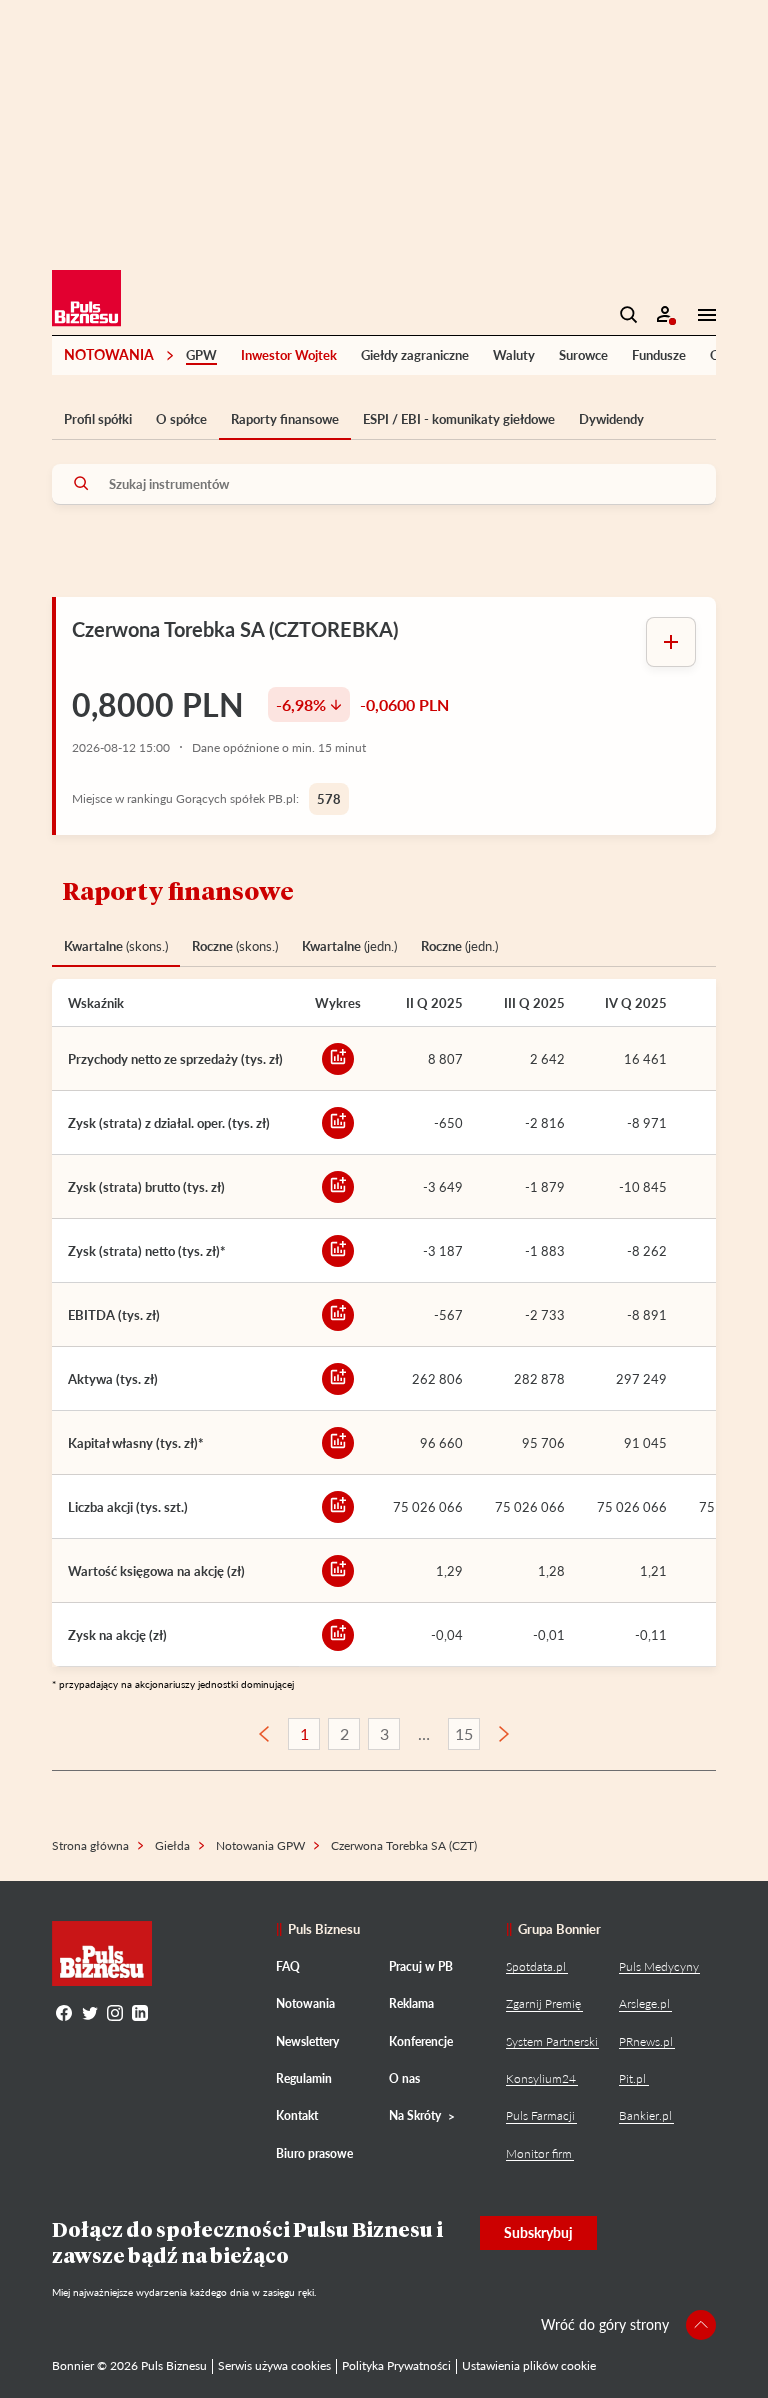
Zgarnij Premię (543, 2003)
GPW (201, 355)
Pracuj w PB (421, 1966)
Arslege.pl (644, 2003)
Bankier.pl (645, 2115)
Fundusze (659, 355)
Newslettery (307, 2041)
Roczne (235, 946)
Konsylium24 (541, 2078)
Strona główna (90, 1845)
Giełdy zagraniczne (415, 355)
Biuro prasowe (314, 2153)
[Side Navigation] (701, 315)
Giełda (172, 1845)
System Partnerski (552, 2041)
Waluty (514, 355)
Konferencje (421, 2041)
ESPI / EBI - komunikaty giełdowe (459, 419)
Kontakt (297, 2115)
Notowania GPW (260, 1845)
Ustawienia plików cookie (529, 2365)
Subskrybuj (538, 2232)
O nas (404, 2078)
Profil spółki (98, 419)
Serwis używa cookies (274, 2365)
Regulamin (304, 2078)
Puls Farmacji (540, 2115)
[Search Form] (629, 315)
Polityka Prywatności (396, 2365)
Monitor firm (539, 2153)
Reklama (411, 2003)
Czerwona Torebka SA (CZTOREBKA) (235, 629)
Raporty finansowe (285, 419)
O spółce (181, 419)
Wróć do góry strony (605, 2324)
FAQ (288, 1966)
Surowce (583, 355)
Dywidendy (611, 419)
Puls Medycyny (659, 1966)
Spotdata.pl (536, 1966)
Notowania (109, 354)
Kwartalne (116, 946)
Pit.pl (632, 2078)
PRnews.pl (646, 2041)
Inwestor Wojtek (289, 355)
